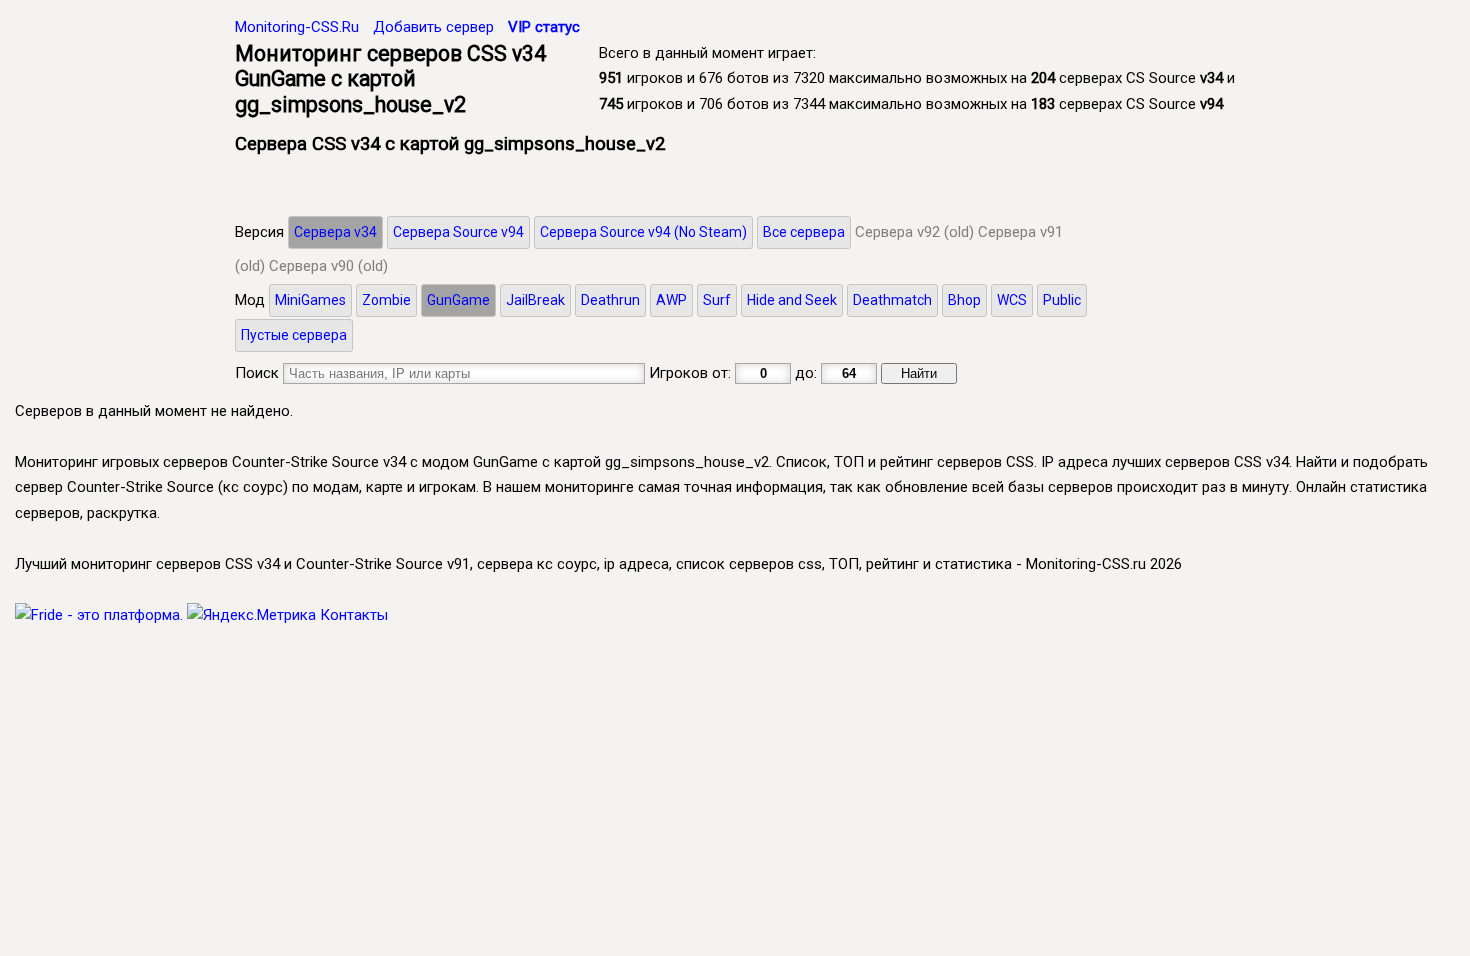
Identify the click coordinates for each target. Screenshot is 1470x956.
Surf (717, 300)
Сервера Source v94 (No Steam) (643, 232)
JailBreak (535, 300)
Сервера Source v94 (458, 232)
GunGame (458, 300)
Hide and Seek (792, 300)
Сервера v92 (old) (914, 232)
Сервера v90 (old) (328, 266)
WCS (1012, 300)
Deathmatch (892, 300)
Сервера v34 (335, 232)
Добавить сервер (433, 27)
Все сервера (804, 232)
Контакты (354, 615)
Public (1062, 300)
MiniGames (310, 300)
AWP (671, 300)
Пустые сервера (294, 335)
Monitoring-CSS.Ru (297, 27)
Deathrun (610, 300)
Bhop (964, 300)
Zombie (386, 300)
